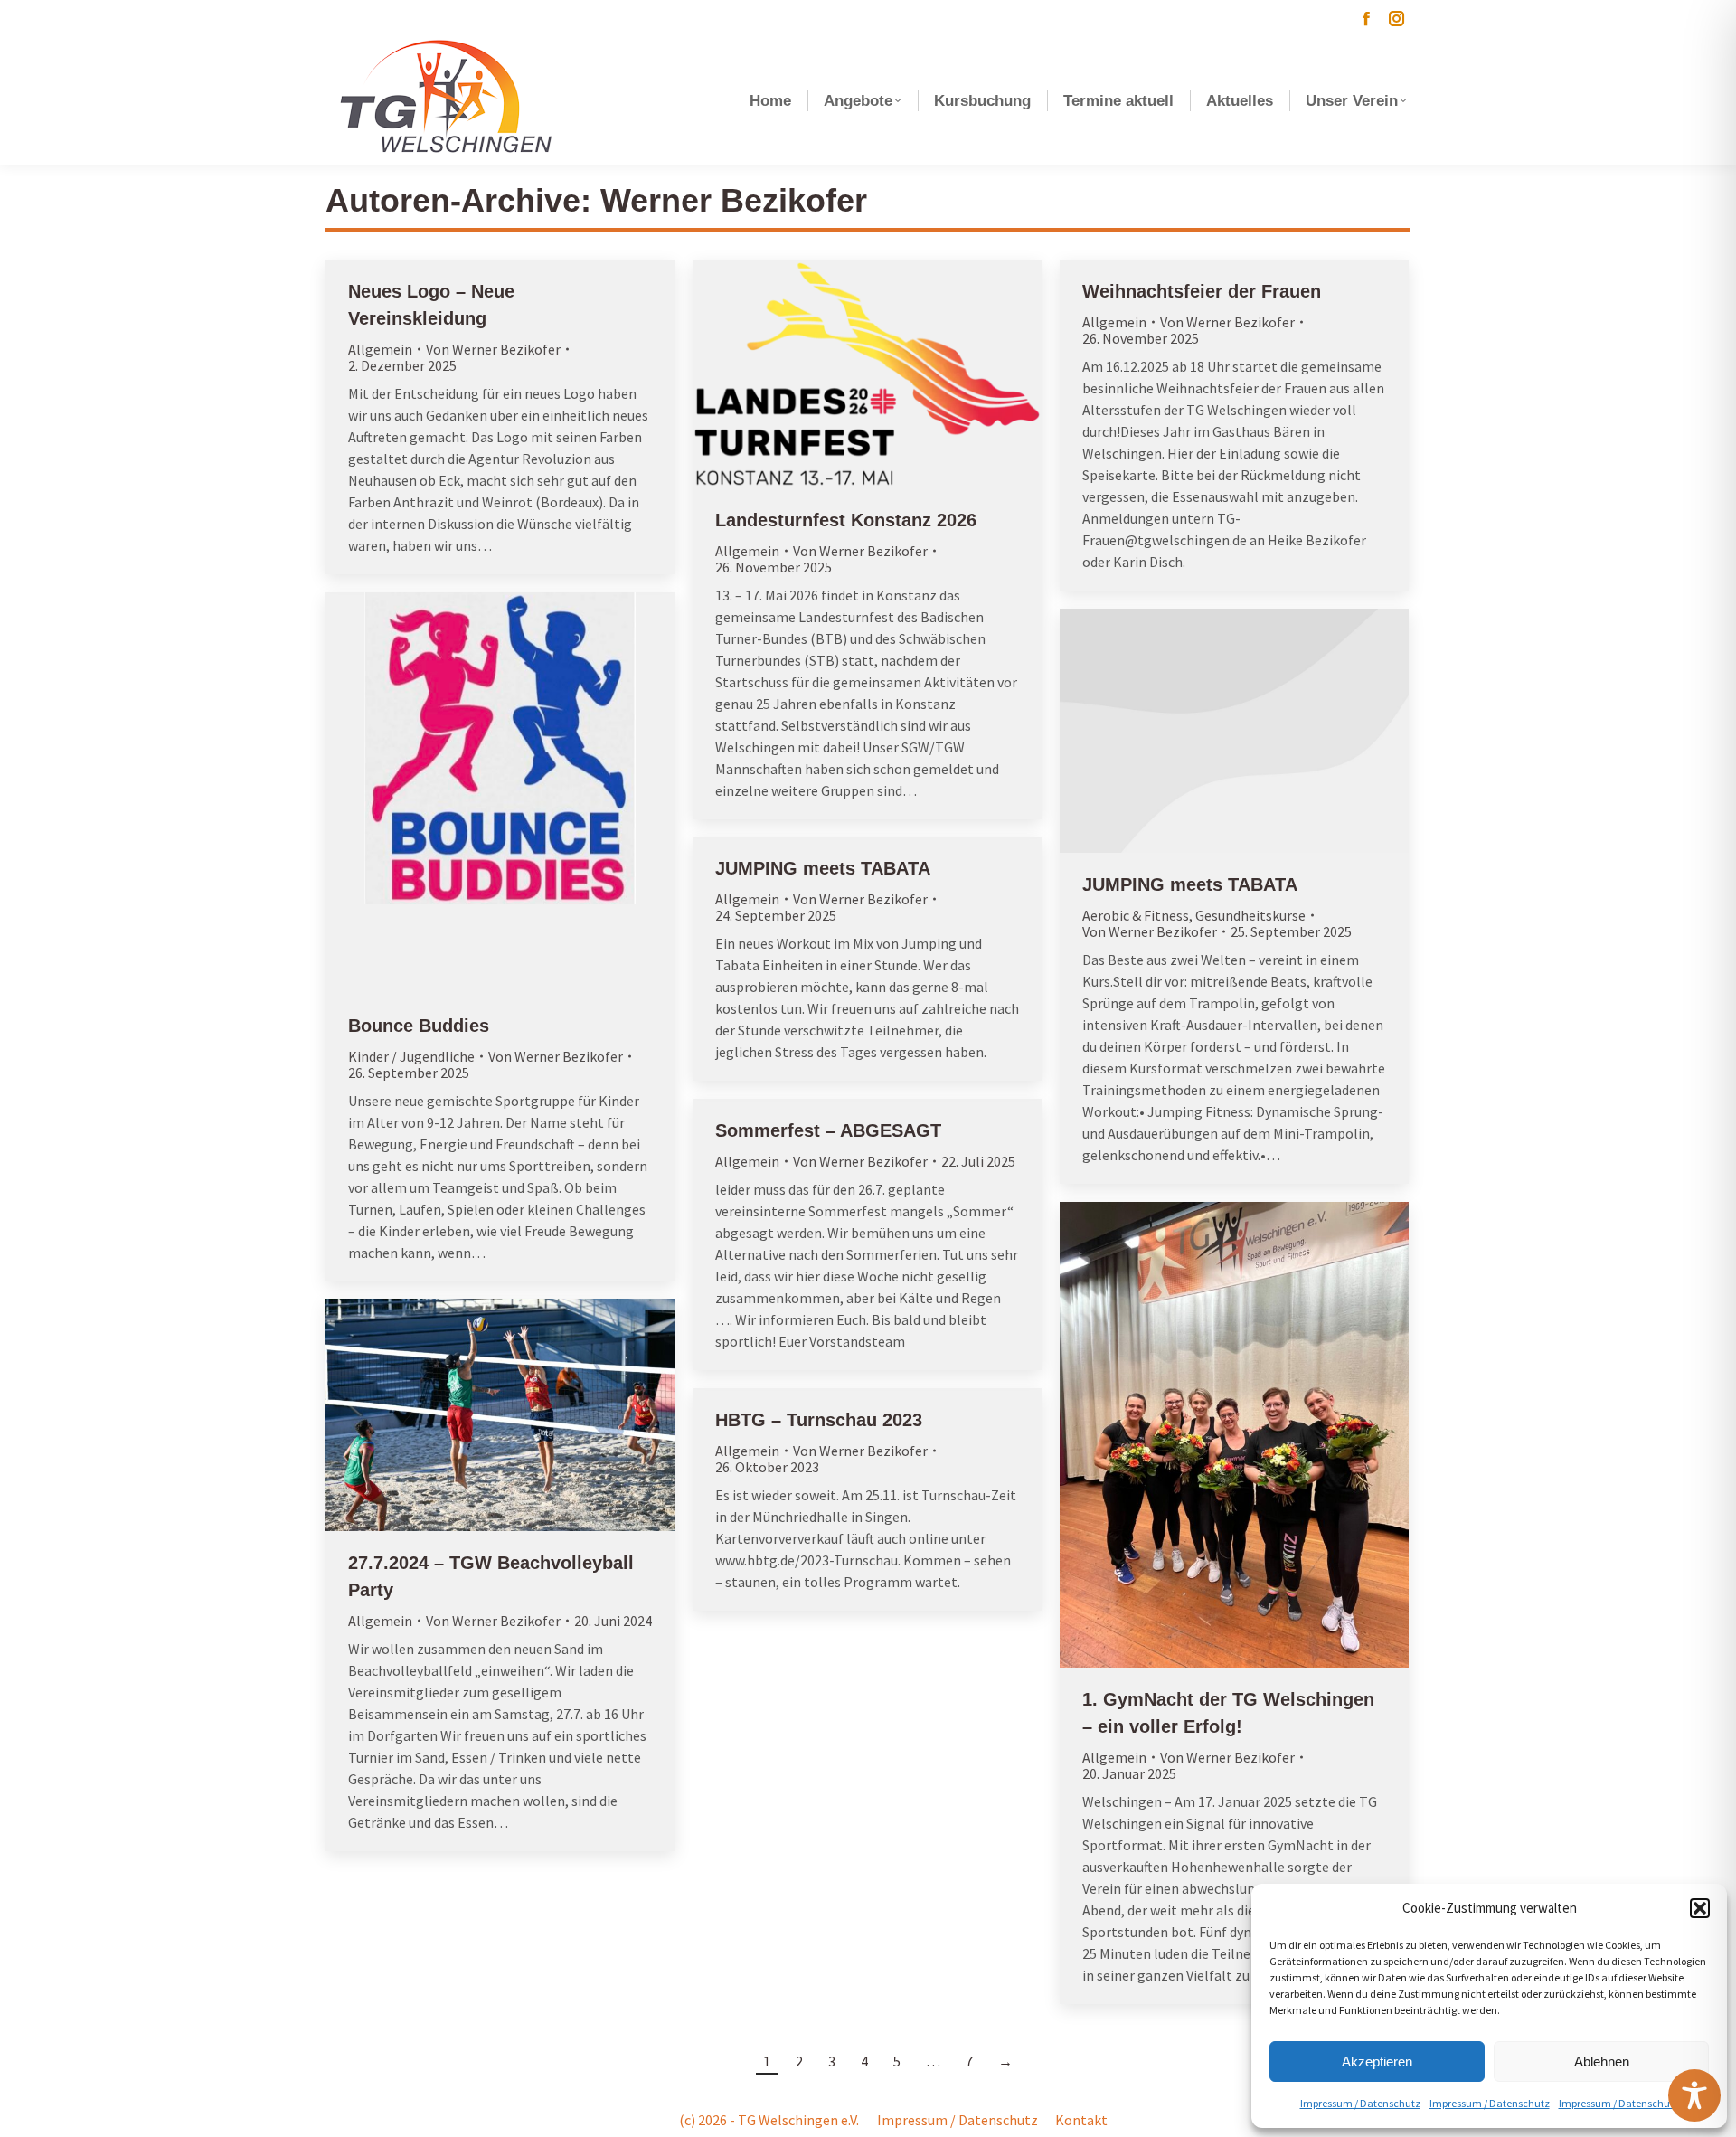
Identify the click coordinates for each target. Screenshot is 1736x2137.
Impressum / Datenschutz (1360, 2103)
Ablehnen (1602, 2061)
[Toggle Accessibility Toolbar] (1694, 2095)
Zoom (476, 793)
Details (524, 793)
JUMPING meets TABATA (1190, 884)
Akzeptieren (1377, 2061)
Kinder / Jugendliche (411, 1056)
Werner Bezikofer (734, 200)
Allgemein (380, 349)
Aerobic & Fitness (1136, 915)
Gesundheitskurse (1250, 915)
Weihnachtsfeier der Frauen (1202, 291)
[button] (1700, 1908)
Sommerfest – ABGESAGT (828, 1130)
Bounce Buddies (419, 1026)
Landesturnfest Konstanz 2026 (846, 520)
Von (493, 349)
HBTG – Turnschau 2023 (819, 1420)
